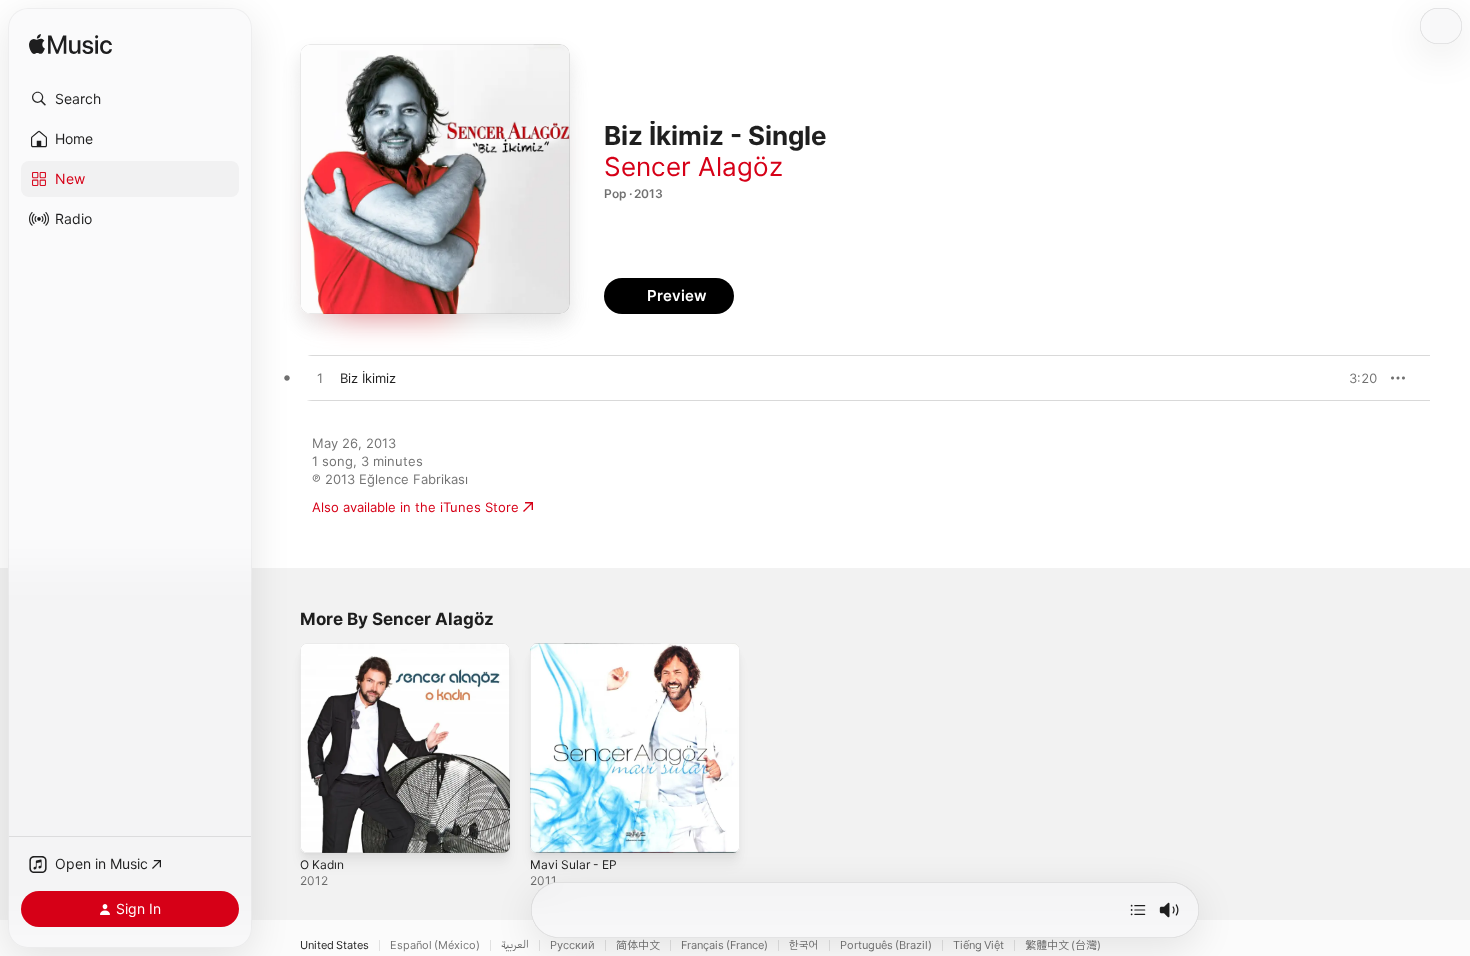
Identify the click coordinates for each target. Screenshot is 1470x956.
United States (334, 945)
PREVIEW (1355, 378)
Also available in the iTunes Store (415, 507)
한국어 (804, 945)
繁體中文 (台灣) (1063, 945)
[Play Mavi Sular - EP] (555, 828)
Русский (572, 945)
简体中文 (638, 945)
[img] (70, 45)
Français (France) (724, 945)
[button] (130, 99)
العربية (515, 945)
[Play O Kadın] (325, 828)
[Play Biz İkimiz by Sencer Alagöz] (320, 379)
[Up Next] (1138, 910)
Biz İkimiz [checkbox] (368, 378)
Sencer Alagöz (693, 166)
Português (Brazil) (886, 945)
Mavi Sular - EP (577, 651)
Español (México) (435, 945)
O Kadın (324, 651)
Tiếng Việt (978, 945)
